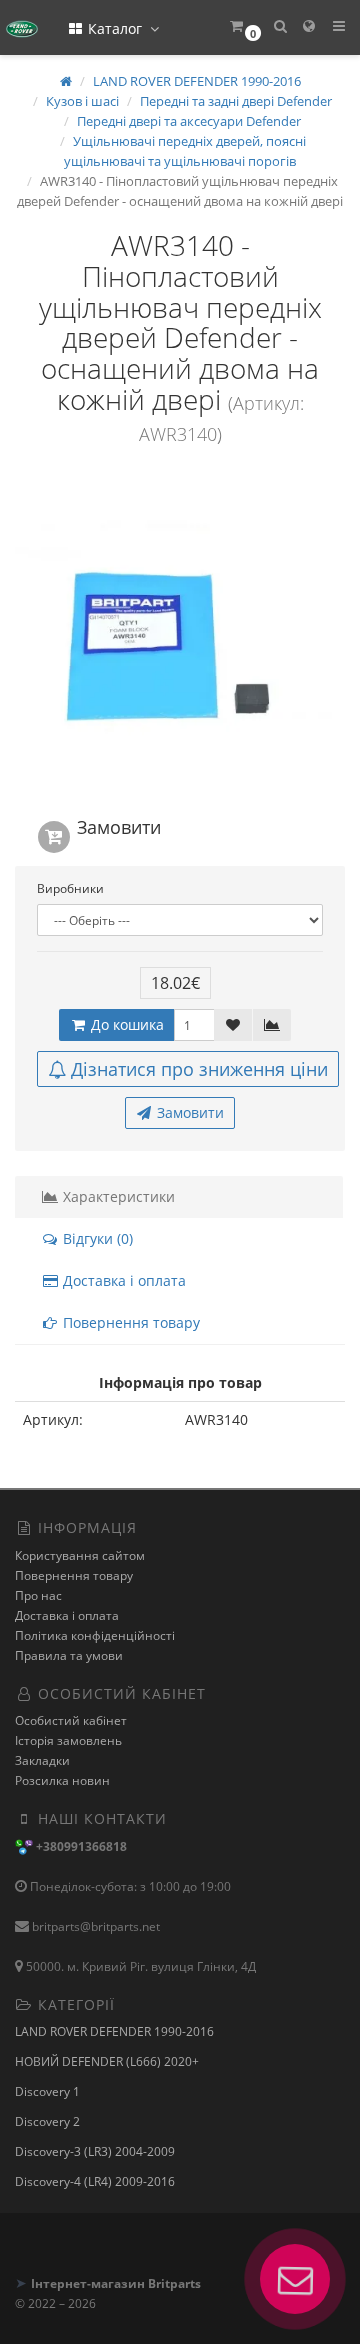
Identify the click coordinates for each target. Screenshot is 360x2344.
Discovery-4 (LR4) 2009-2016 (95, 2181)
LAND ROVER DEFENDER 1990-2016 (114, 2031)
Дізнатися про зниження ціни (199, 1069)
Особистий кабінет (71, 1720)
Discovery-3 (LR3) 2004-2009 (95, 2151)
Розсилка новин (62, 1780)
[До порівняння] (272, 1025)
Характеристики (117, 1196)
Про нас (38, 1595)
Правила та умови (69, 1655)
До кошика (125, 1024)
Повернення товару (129, 1322)
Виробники (70, 888)
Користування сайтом (80, 1555)
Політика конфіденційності (95, 1635)
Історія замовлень (68, 1740)
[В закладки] (233, 1025)
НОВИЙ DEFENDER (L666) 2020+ (107, 2061)
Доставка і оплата (122, 1280)
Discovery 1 (47, 2091)
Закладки (42, 1760)
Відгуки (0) (96, 1238)
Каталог (115, 28)
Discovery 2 (47, 2121)
